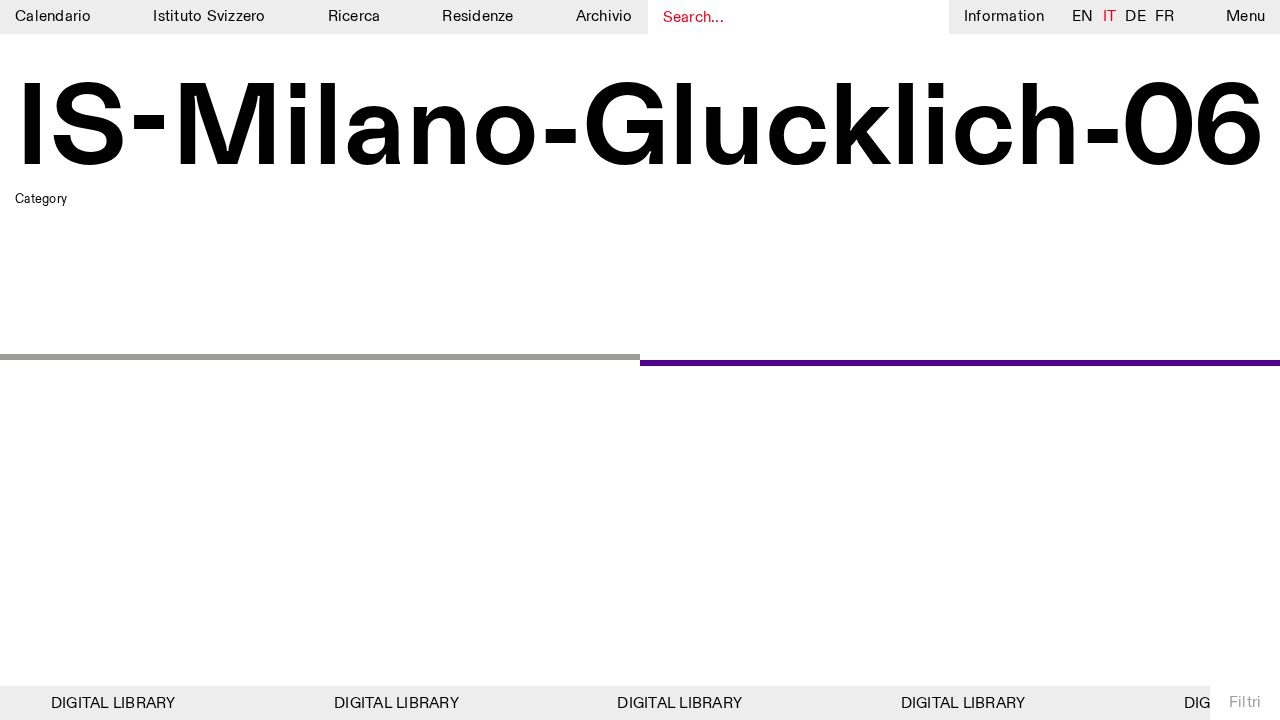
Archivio (604, 16)
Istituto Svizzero (209, 16)
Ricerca (354, 16)
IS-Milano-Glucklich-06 (639, 131)
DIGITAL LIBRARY (110, 703)
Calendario (53, 16)
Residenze (477, 16)
